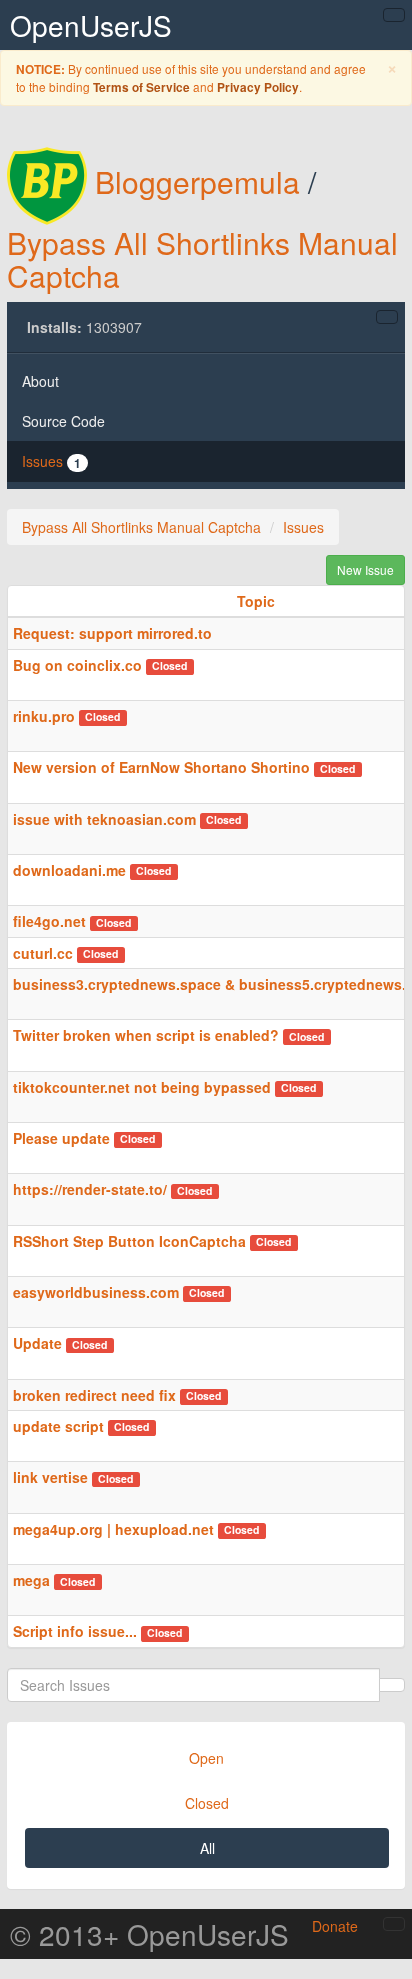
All (207, 1848)
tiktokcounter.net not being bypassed (142, 1087)
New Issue (365, 569)
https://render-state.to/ (92, 1189)
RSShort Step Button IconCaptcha (129, 1241)
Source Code (63, 421)
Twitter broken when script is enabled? (146, 1035)
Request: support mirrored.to (112, 633)
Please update (61, 1138)
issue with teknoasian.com (104, 819)
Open (206, 1758)
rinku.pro (44, 716)
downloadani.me (69, 870)
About (40, 381)
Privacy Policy (258, 87)
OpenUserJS (91, 25)
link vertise (52, 1477)
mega (31, 1580)
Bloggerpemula (197, 181)
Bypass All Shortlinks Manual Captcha (202, 259)
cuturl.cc (43, 953)
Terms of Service (141, 87)
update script (58, 1426)
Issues (51, 461)
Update (37, 1343)
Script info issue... (75, 1631)
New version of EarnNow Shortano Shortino (161, 767)
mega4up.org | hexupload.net (113, 1529)
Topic (256, 601)
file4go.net (49, 921)
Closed (207, 1803)
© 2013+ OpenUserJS (149, 1934)
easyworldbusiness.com (96, 1292)
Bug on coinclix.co (77, 665)
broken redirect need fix (94, 1395)
